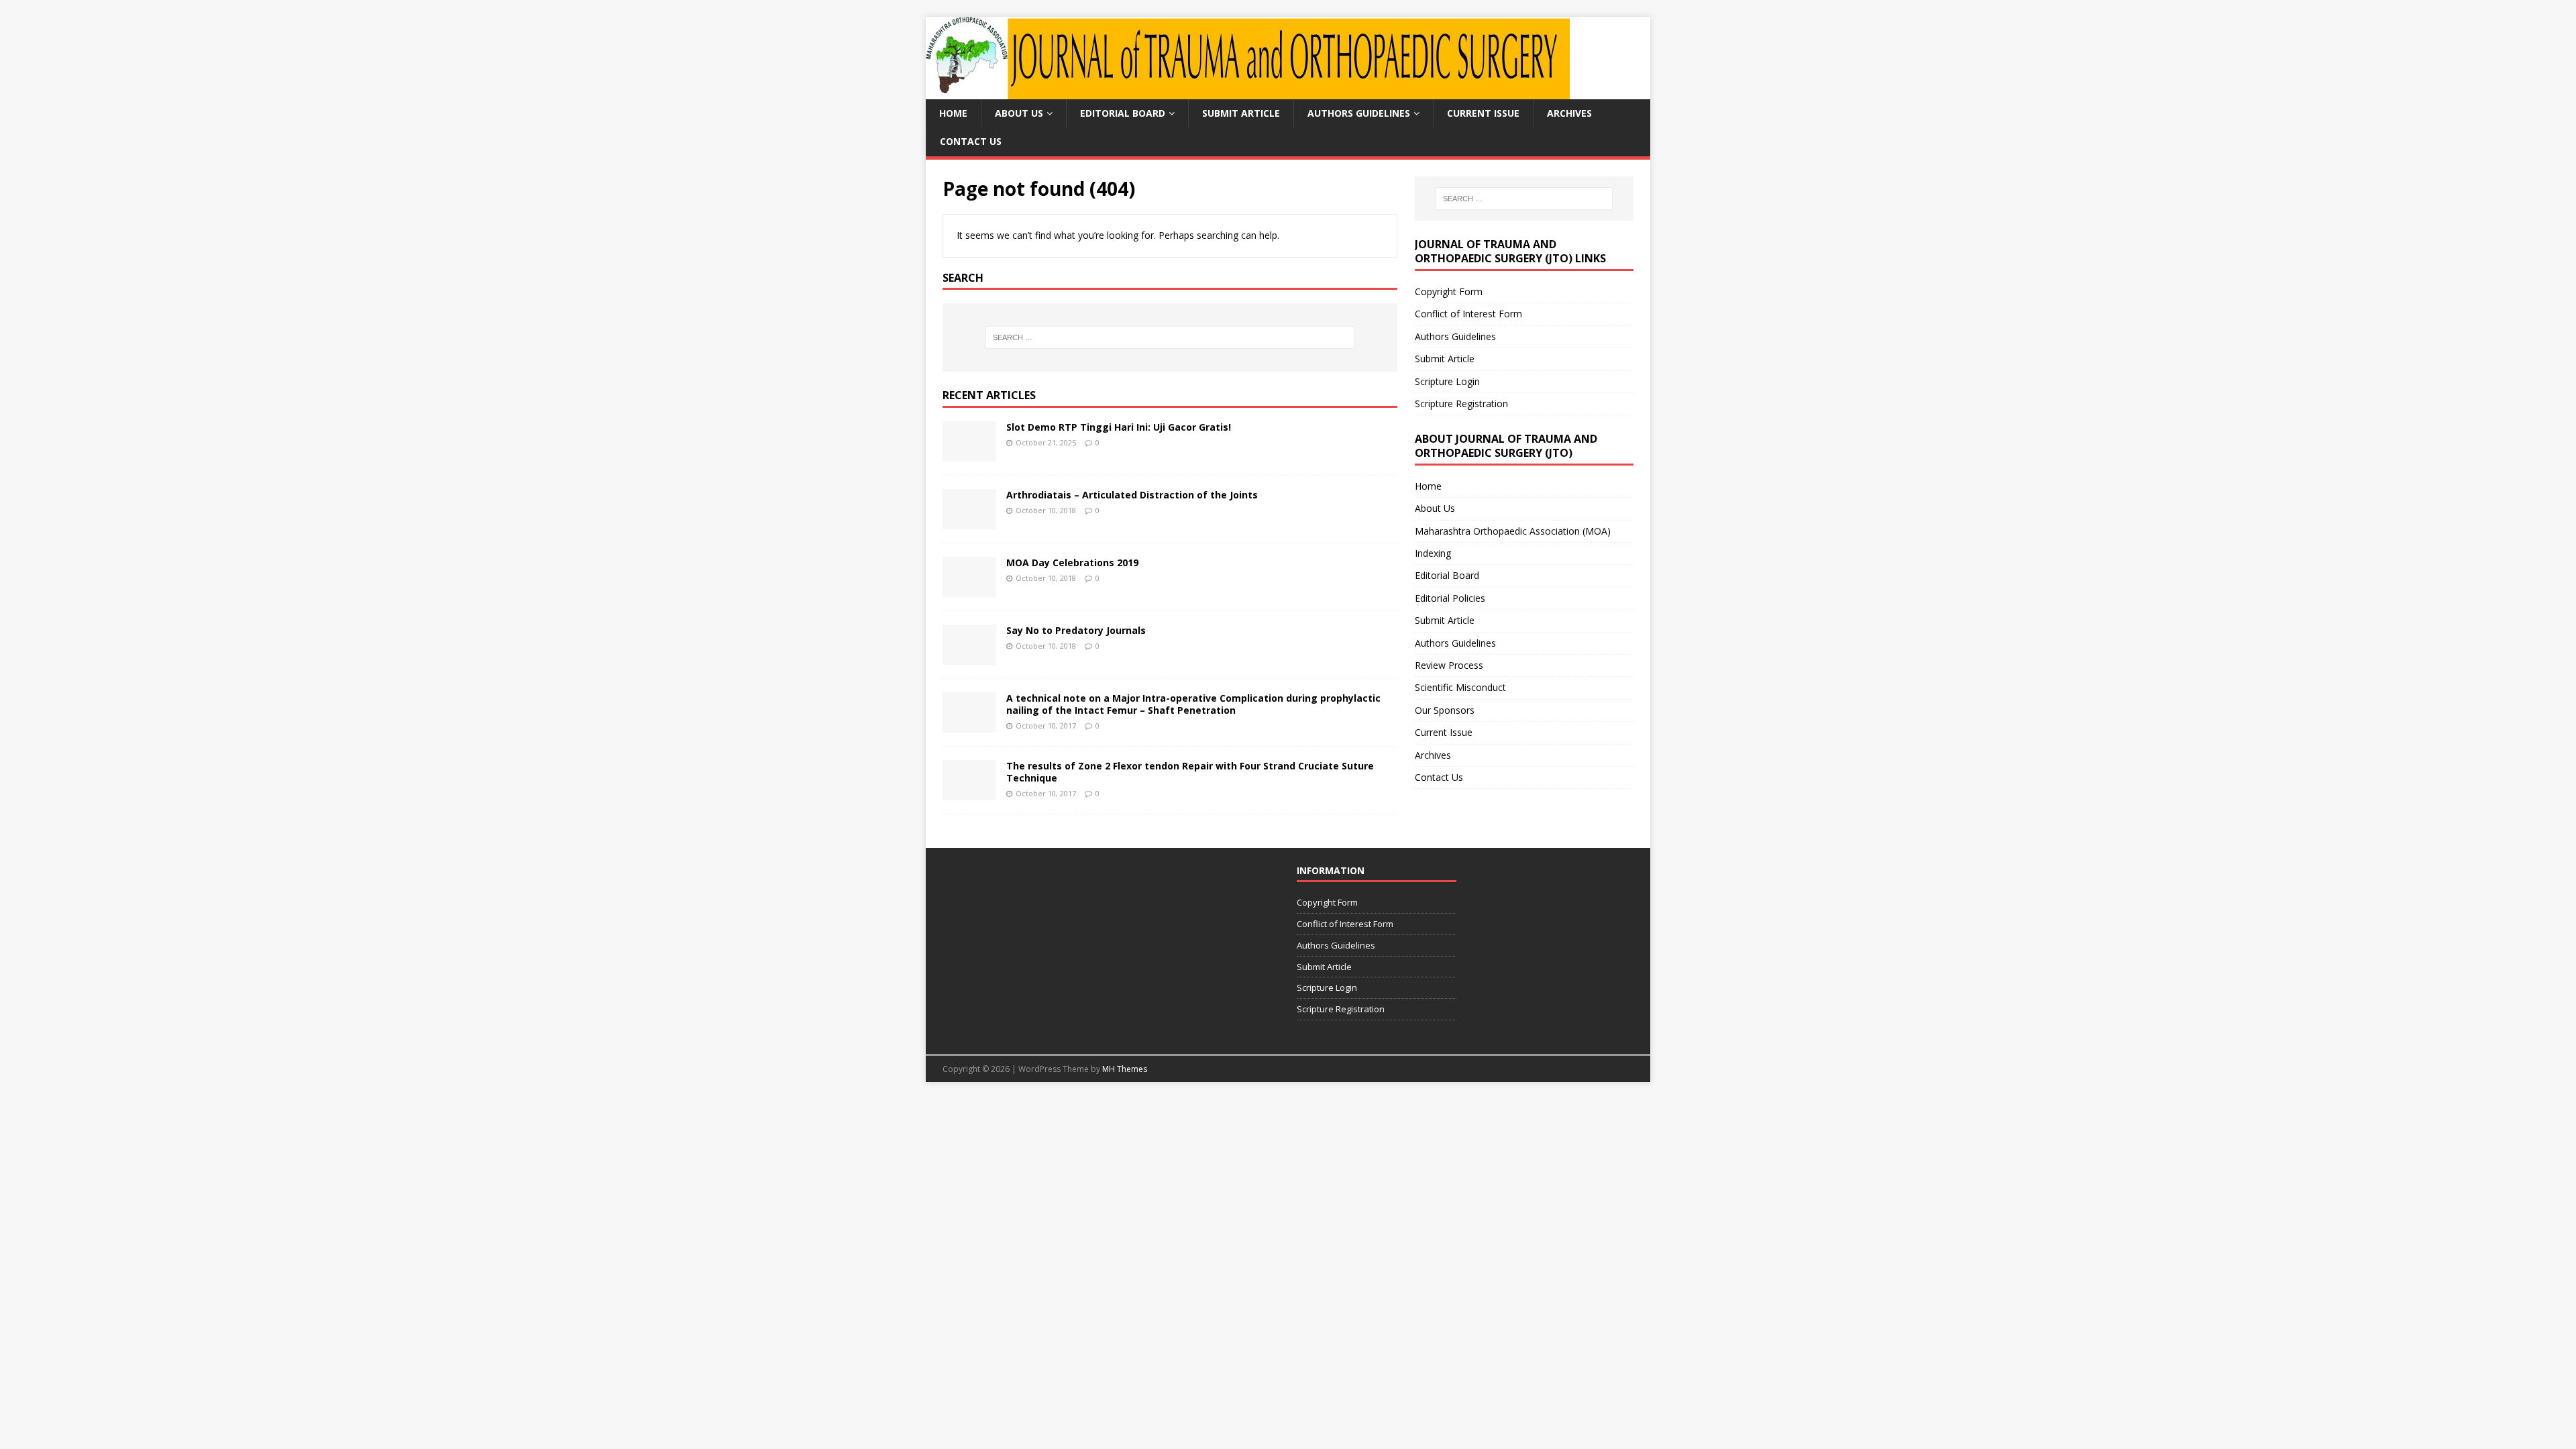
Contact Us (971, 141)
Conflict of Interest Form (1468, 314)
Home (953, 113)
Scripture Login (1447, 381)
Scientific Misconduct (1460, 687)
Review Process (1449, 665)
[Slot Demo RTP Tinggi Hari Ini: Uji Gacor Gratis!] (969, 454)
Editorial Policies (1450, 598)
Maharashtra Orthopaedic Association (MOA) (1513, 531)
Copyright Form (1449, 291)
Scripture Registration (1461, 404)
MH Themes (1125, 1069)
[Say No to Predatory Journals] (969, 657)
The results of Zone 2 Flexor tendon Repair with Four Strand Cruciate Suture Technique (1190, 772)
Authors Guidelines (1359, 113)
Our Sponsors (1445, 710)
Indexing (1433, 553)
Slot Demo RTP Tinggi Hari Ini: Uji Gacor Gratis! (1119, 427)
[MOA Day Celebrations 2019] (969, 589)
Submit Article (1241, 113)
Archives (1569, 113)
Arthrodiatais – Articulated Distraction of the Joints (1132, 495)
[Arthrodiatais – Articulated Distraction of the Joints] (969, 522)
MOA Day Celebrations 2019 (1072, 562)
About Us (1019, 113)
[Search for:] (1170, 337)
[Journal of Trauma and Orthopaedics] (1248, 92)
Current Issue (1483, 113)
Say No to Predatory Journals (1076, 630)
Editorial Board (1123, 113)
